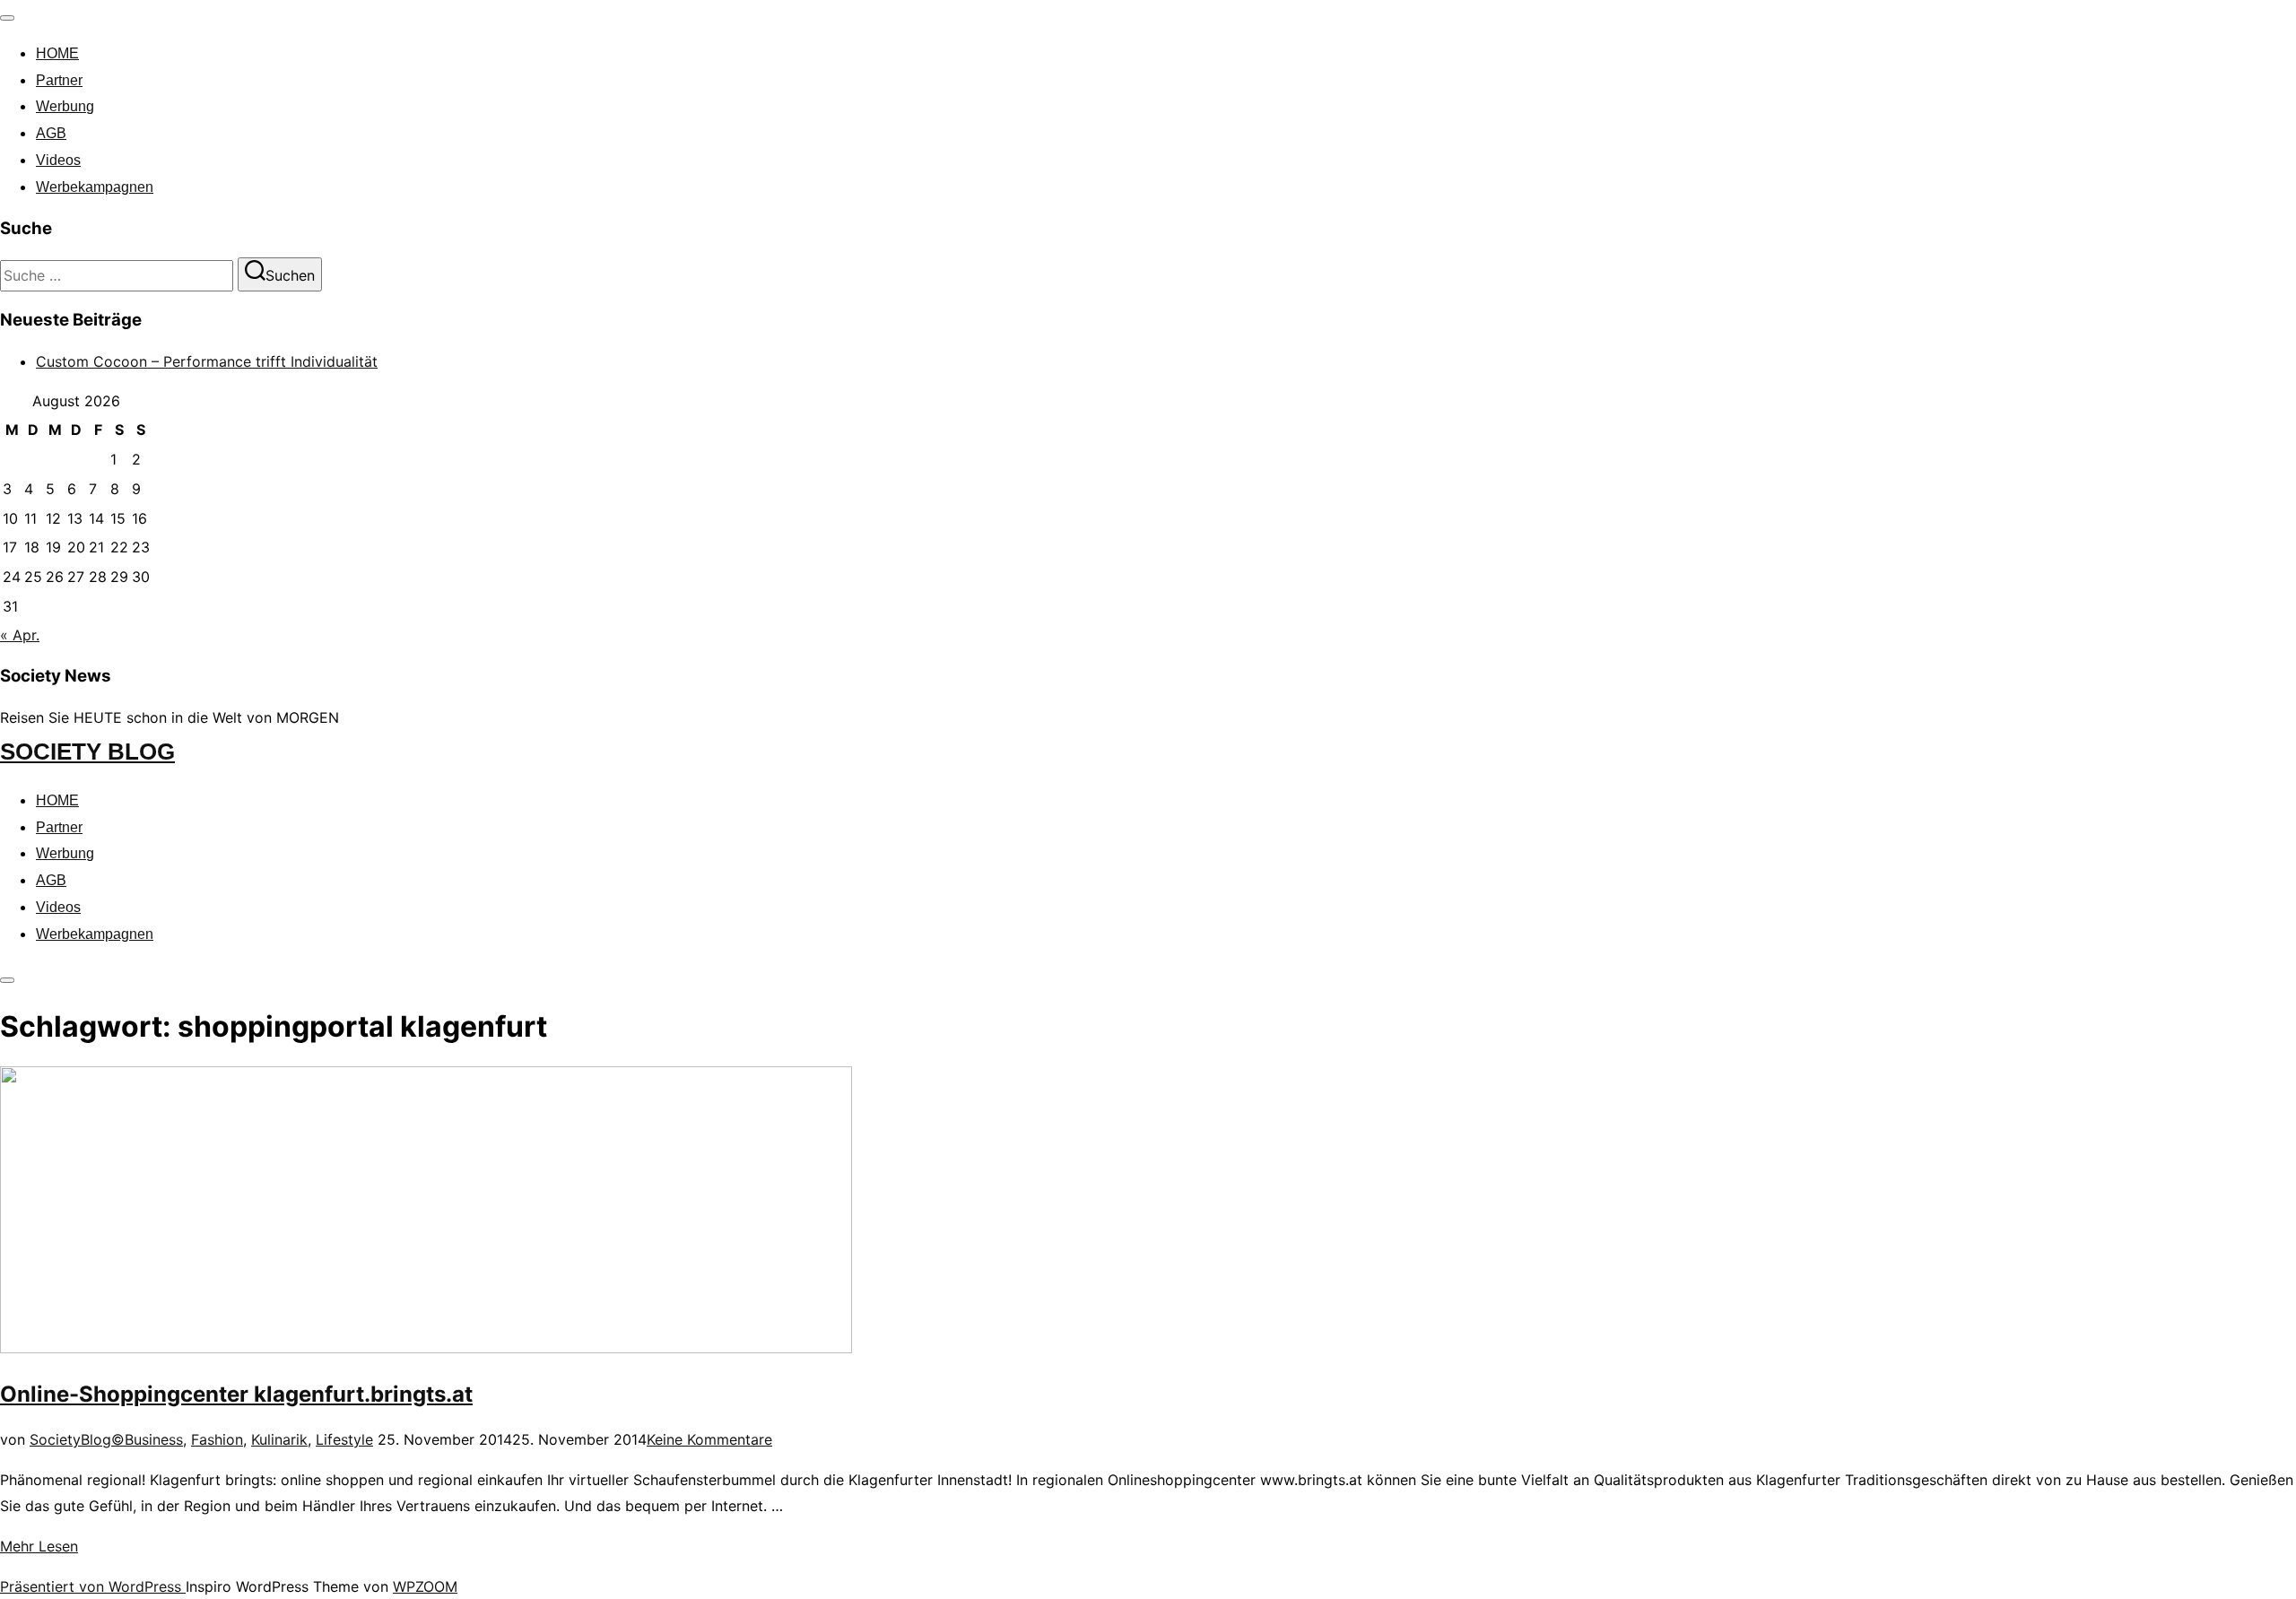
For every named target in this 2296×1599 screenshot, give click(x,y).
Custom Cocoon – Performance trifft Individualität (207, 361)
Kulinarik (279, 1439)
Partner (59, 80)
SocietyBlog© (77, 1439)
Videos (58, 160)
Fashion (217, 1439)
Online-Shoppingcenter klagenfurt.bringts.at (236, 1394)
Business (154, 1439)
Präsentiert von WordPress (93, 1586)
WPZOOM (425, 1586)
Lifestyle (344, 1439)
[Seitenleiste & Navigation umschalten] (7, 980)
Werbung (65, 106)
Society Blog (87, 752)
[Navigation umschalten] (7, 18)
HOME (57, 53)
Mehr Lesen (39, 1546)
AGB (51, 133)
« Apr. (20, 635)
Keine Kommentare (709, 1439)
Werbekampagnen (95, 187)
